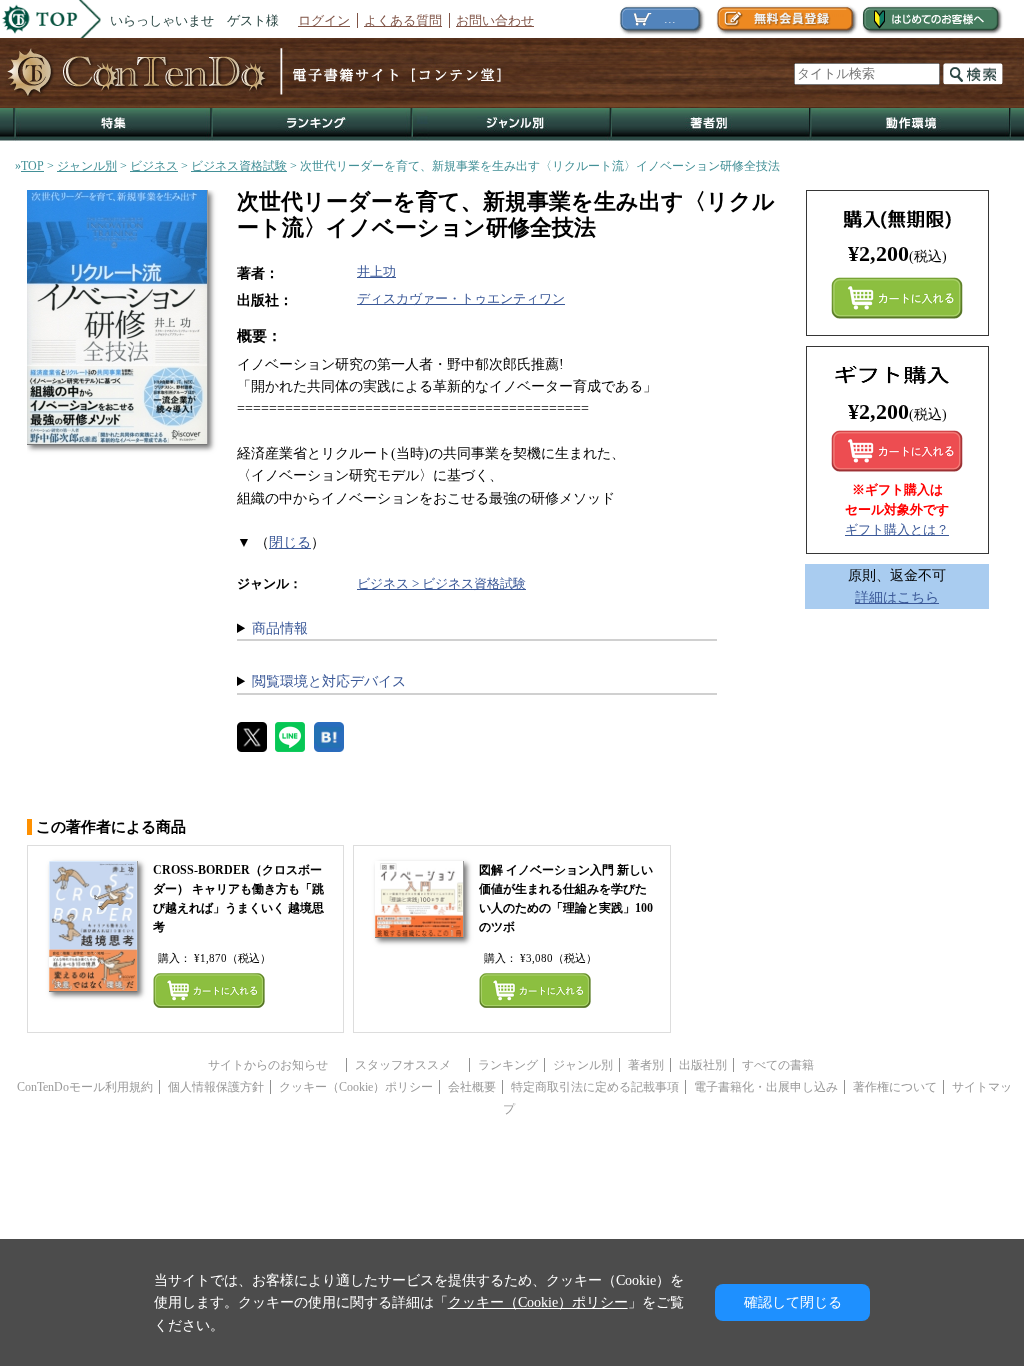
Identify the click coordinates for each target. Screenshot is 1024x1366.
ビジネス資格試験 (239, 166)
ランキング (313, 124)
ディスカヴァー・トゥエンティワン (461, 298)
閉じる (290, 542)
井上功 (376, 271)
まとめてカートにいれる (897, 298)
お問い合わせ (495, 20)
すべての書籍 (778, 1065)
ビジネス (154, 166)
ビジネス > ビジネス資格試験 (441, 583)
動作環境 (911, 124)
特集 (113, 124)
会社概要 (472, 1087)
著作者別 (711, 124)
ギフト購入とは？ (897, 529)
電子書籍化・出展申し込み (766, 1087)
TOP (32, 166)
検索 (973, 74)
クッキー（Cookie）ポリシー (356, 1087)
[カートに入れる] (897, 451)
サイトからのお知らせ (274, 1065)
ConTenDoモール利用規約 (85, 1087)
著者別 (646, 1065)
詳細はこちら (897, 597)
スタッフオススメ (409, 1065)
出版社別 (703, 1065)
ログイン (324, 20)
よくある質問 (403, 20)
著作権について (895, 1087)
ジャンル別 (512, 124)
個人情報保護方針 (216, 1087)
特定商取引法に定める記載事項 (595, 1087)
